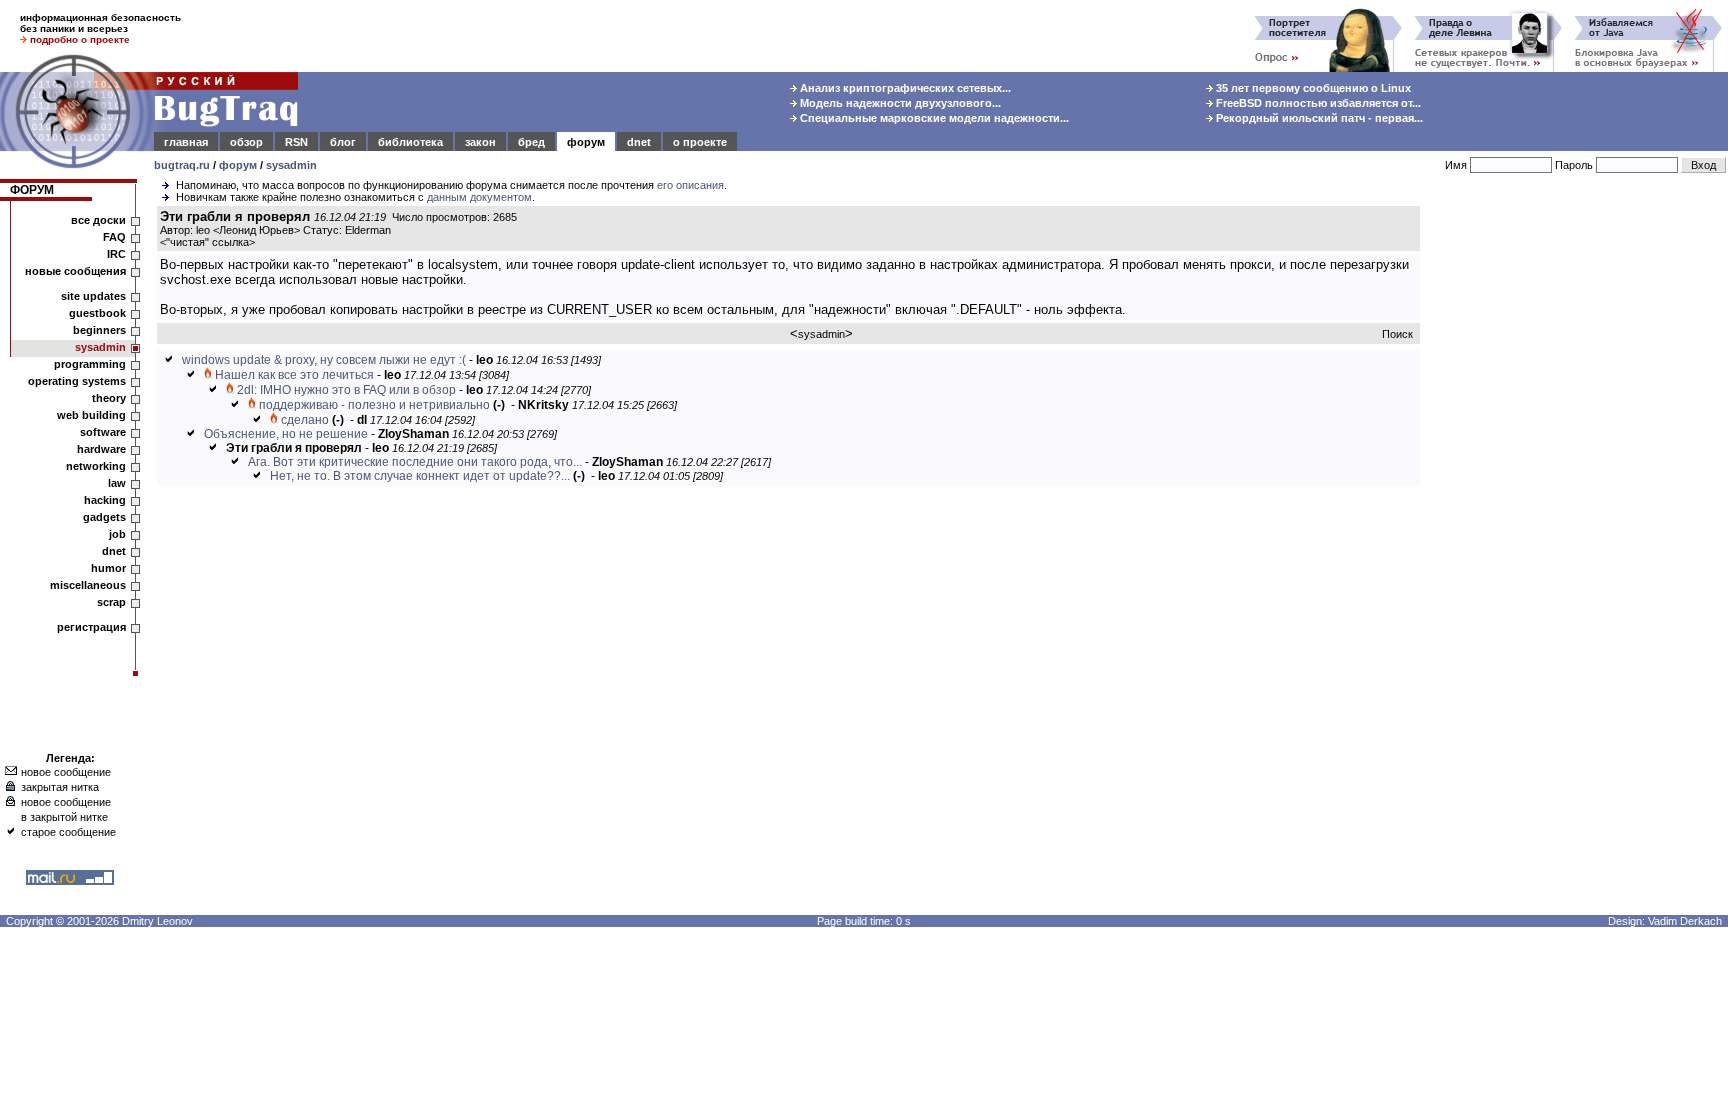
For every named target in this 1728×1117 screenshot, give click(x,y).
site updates (93, 296)
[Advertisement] (1578, 509)
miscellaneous (88, 585)
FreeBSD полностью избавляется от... (1317, 103)
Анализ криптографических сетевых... (904, 88)
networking (96, 466)
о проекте (700, 142)
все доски (98, 220)
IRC (116, 254)
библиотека (410, 142)
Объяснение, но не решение (286, 434)
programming (90, 364)
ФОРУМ (32, 190)
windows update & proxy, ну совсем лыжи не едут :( (324, 360)
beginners (99, 330)
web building (91, 415)
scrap (111, 602)
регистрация (91, 627)
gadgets (104, 517)
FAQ (114, 237)
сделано (305, 420)
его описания (690, 185)
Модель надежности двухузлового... (899, 103)
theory (109, 398)
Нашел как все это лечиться (294, 375)
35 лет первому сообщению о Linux (1312, 88)
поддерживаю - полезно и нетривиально (374, 405)
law (117, 483)
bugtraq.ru (182, 165)
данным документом (479, 197)
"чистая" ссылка (207, 242)
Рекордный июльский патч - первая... (1318, 118)
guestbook (97, 313)
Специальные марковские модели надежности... (933, 118)
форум (586, 142)
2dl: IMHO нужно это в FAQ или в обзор (346, 390)
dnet (639, 142)
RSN (296, 142)
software (103, 432)
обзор (246, 142)
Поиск (1397, 334)
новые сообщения (75, 271)
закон (480, 142)
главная (186, 142)
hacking (105, 500)
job (117, 534)
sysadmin (291, 165)
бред (531, 142)
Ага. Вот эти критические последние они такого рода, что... (415, 462)
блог (343, 142)
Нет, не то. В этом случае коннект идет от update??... (420, 476)
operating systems (77, 381)
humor (108, 568)
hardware (101, 449)
